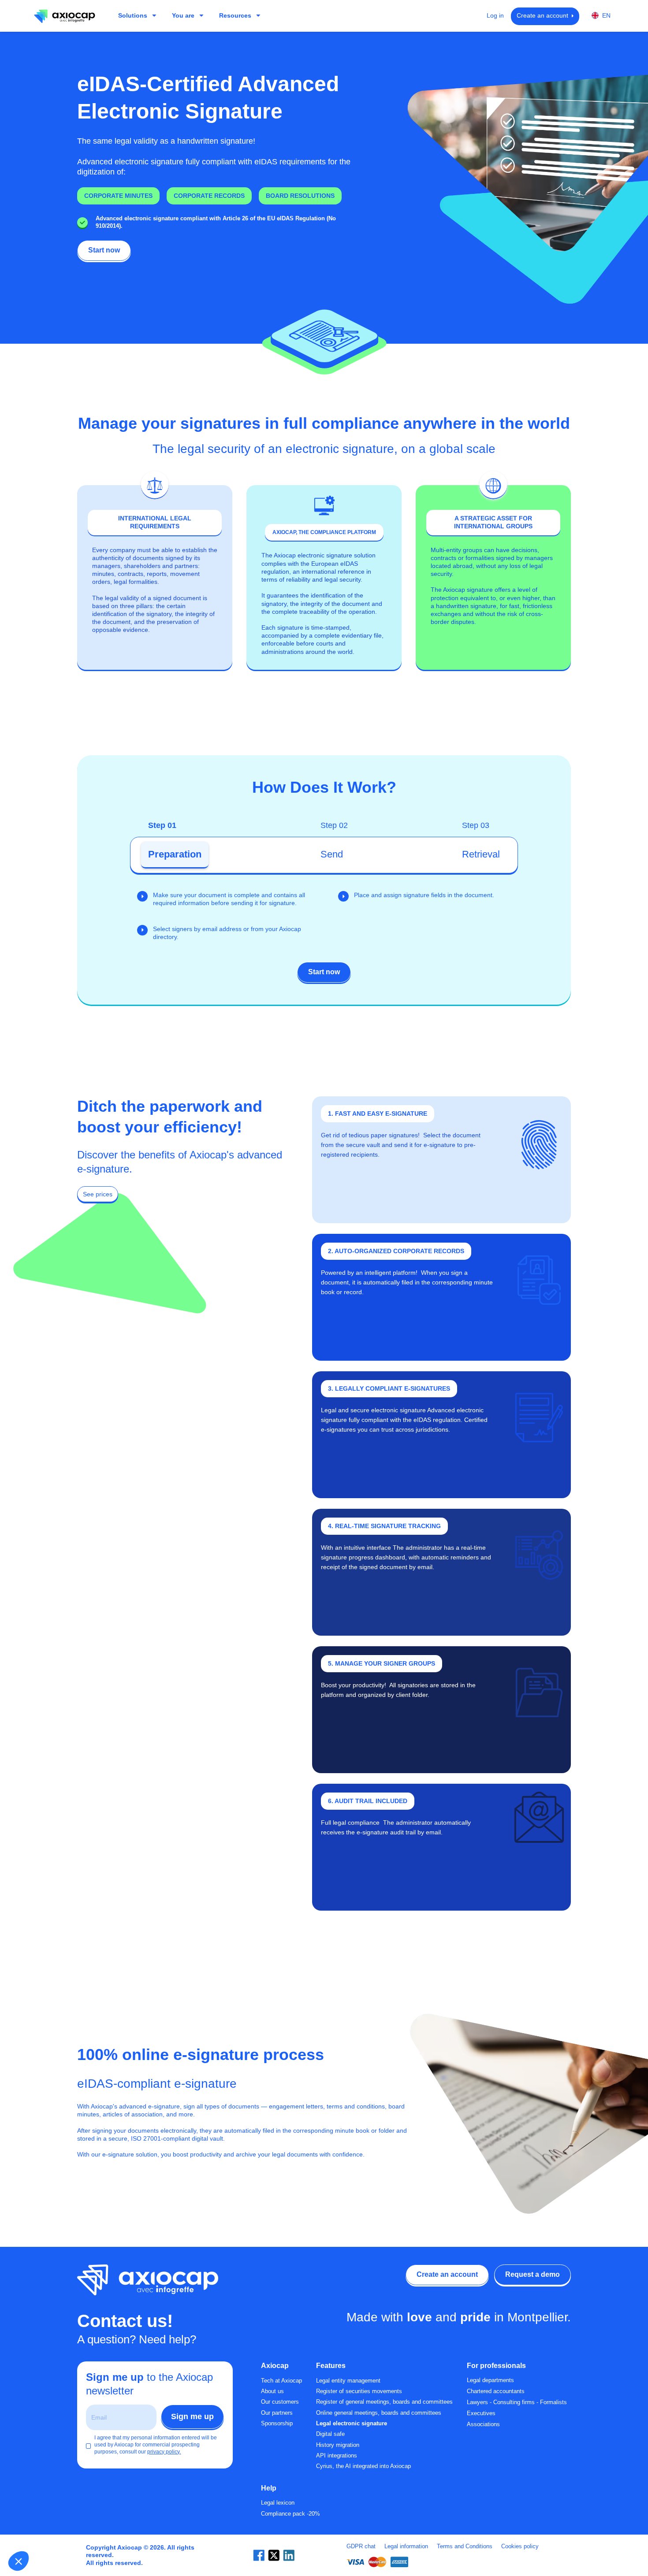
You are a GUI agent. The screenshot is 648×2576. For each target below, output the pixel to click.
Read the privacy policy (47, 2503)
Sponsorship (277, 2424)
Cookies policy (520, 2546)
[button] (19, 2561)
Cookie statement (101, 2503)
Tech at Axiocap (281, 2381)
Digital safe (330, 2434)
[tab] (175, 855)
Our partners (277, 2413)
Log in (495, 16)
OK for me (163, 2532)
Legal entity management (348, 2381)
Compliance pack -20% (290, 2514)
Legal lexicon (278, 2503)
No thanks (39, 2532)
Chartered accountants (496, 2391)
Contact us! (125, 2321)
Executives (481, 2413)
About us (272, 2391)
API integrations (337, 2456)
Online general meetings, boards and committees (379, 2413)
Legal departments (490, 2380)
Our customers (280, 2402)
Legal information (406, 2546)
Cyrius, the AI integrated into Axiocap (363, 2466)
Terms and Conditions (465, 2546)
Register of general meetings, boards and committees (384, 2402)
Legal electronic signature (352, 2424)
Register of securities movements (359, 2391)
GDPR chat (361, 2546)
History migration (338, 2445)
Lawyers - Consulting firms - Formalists (517, 2402)
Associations (483, 2424)
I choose (101, 2532)
